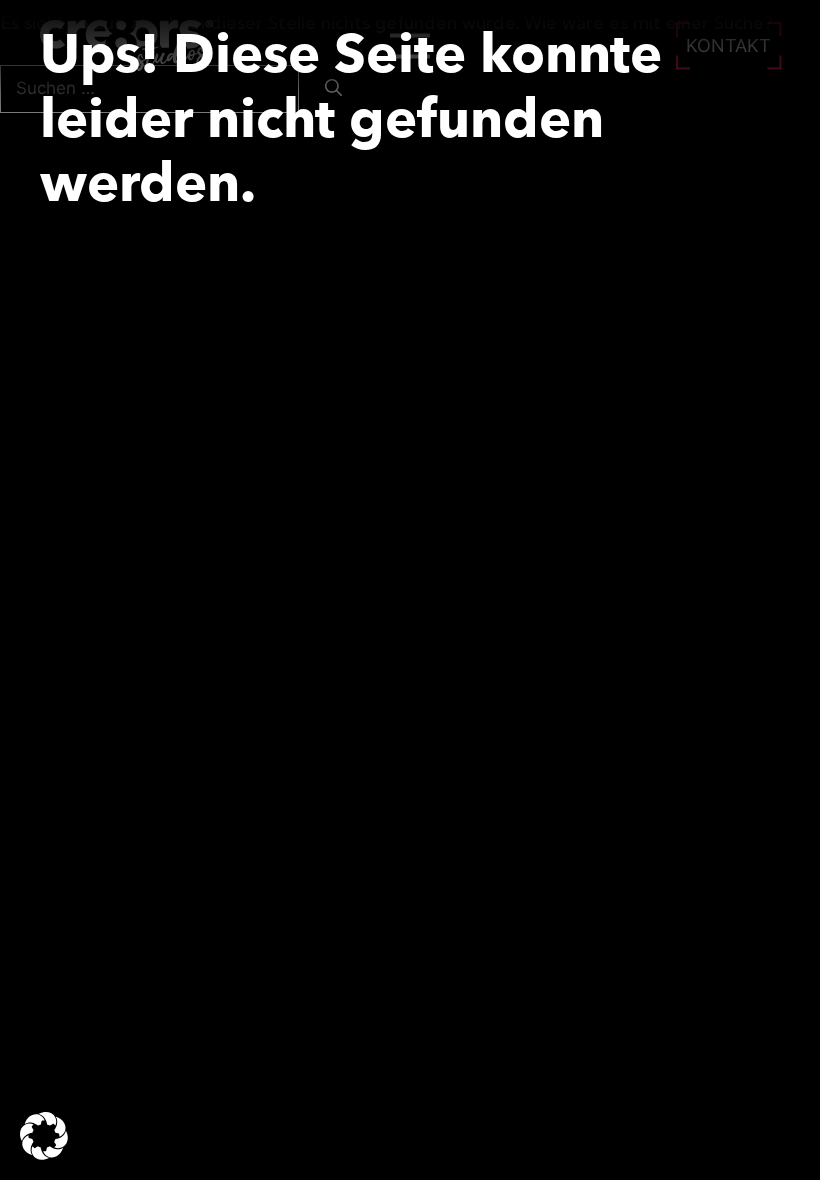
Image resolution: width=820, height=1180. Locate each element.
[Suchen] (333, 89)
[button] (44, 1136)
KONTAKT (728, 45)
